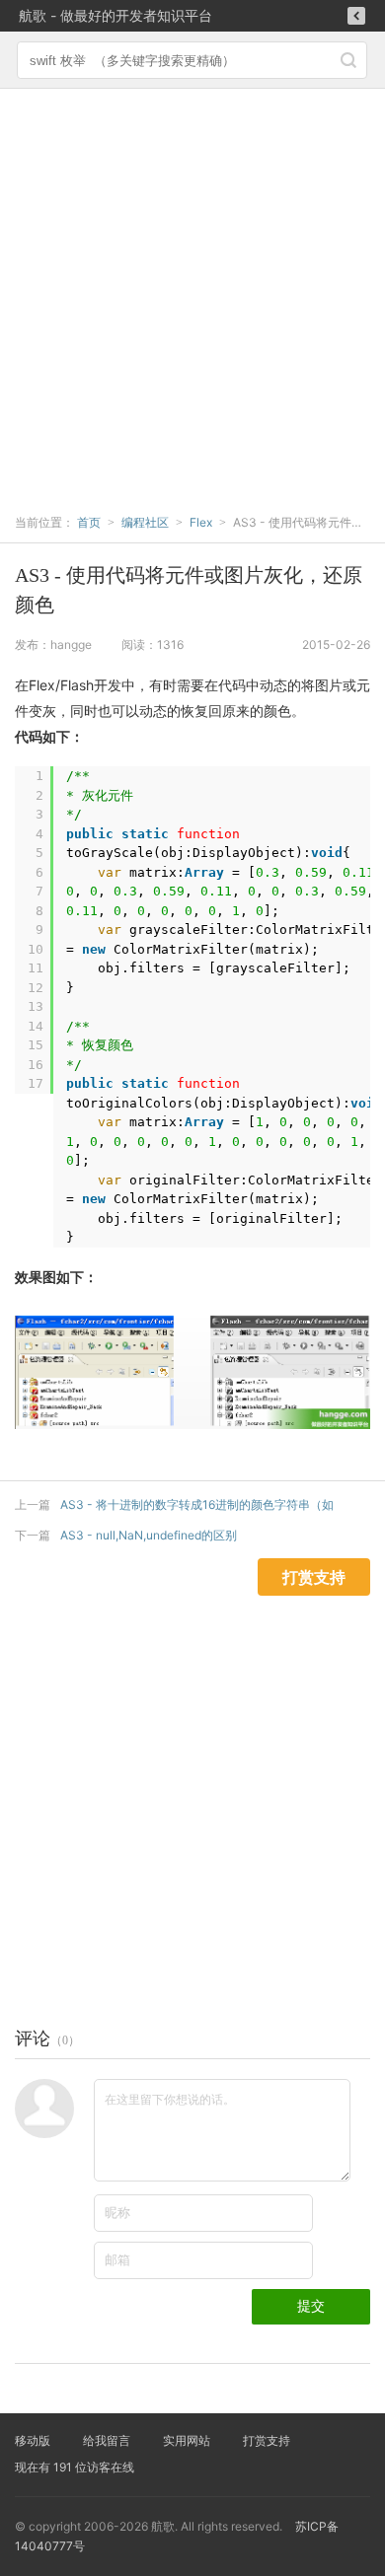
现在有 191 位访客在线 (75, 2467)
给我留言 (107, 2440)
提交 (311, 2306)
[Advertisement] (192, 291)
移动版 (33, 2440)
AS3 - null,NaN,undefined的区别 (149, 1535)
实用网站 (187, 2440)
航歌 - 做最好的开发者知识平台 (115, 15)
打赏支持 (267, 2440)
